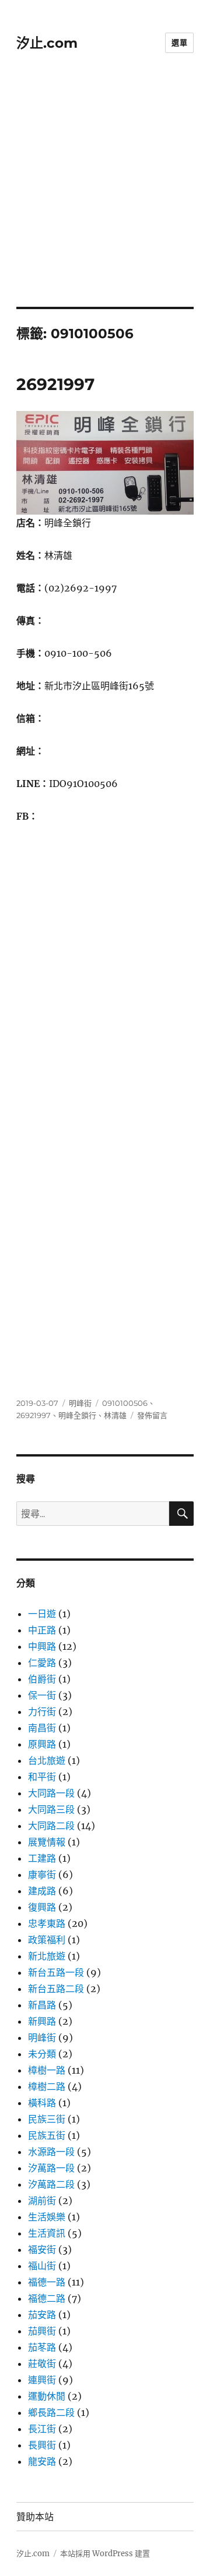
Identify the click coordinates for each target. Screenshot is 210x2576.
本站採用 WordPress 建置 (105, 2554)
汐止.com (47, 43)
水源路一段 (51, 2152)
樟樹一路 (47, 2070)
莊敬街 (42, 2364)
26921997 (55, 384)
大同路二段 (51, 1826)
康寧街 (42, 1875)
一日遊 (42, 1614)
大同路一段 (51, 1793)
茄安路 (42, 2315)
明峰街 (80, 1403)
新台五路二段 (56, 1989)
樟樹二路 (47, 2086)
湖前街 (42, 2201)
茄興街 (42, 2331)
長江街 (42, 2429)
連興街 (42, 2380)
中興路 (42, 1646)
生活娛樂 (47, 2217)
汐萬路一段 (51, 2168)
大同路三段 (51, 1809)
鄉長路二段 (51, 2412)
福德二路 (47, 2298)
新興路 (42, 2021)
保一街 (42, 1695)
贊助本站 (35, 2517)
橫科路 (42, 2103)
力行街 (42, 1712)
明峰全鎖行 (77, 1415)
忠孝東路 (47, 1923)
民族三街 (47, 2119)
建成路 (42, 1891)
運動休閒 (47, 2396)
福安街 (42, 2249)
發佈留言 (152, 1415)
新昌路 (42, 2005)
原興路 (42, 1744)
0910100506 (125, 1403)
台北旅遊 (47, 1760)
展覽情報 (47, 1842)
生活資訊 (47, 2233)
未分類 (42, 2054)
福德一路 (47, 2282)
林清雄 (115, 1415)
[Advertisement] (105, 196)
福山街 (42, 2266)
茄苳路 (42, 2347)
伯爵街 (42, 1679)
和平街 (42, 1777)
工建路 (42, 1858)
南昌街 (42, 1728)
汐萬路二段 (51, 2184)
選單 (179, 42)
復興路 (42, 1907)
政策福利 (47, 1940)
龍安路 (42, 2461)
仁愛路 (42, 1663)
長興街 (42, 2445)
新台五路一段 (56, 1972)
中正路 (42, 1630)
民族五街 (47, 2135)
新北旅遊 (47, 1956)
